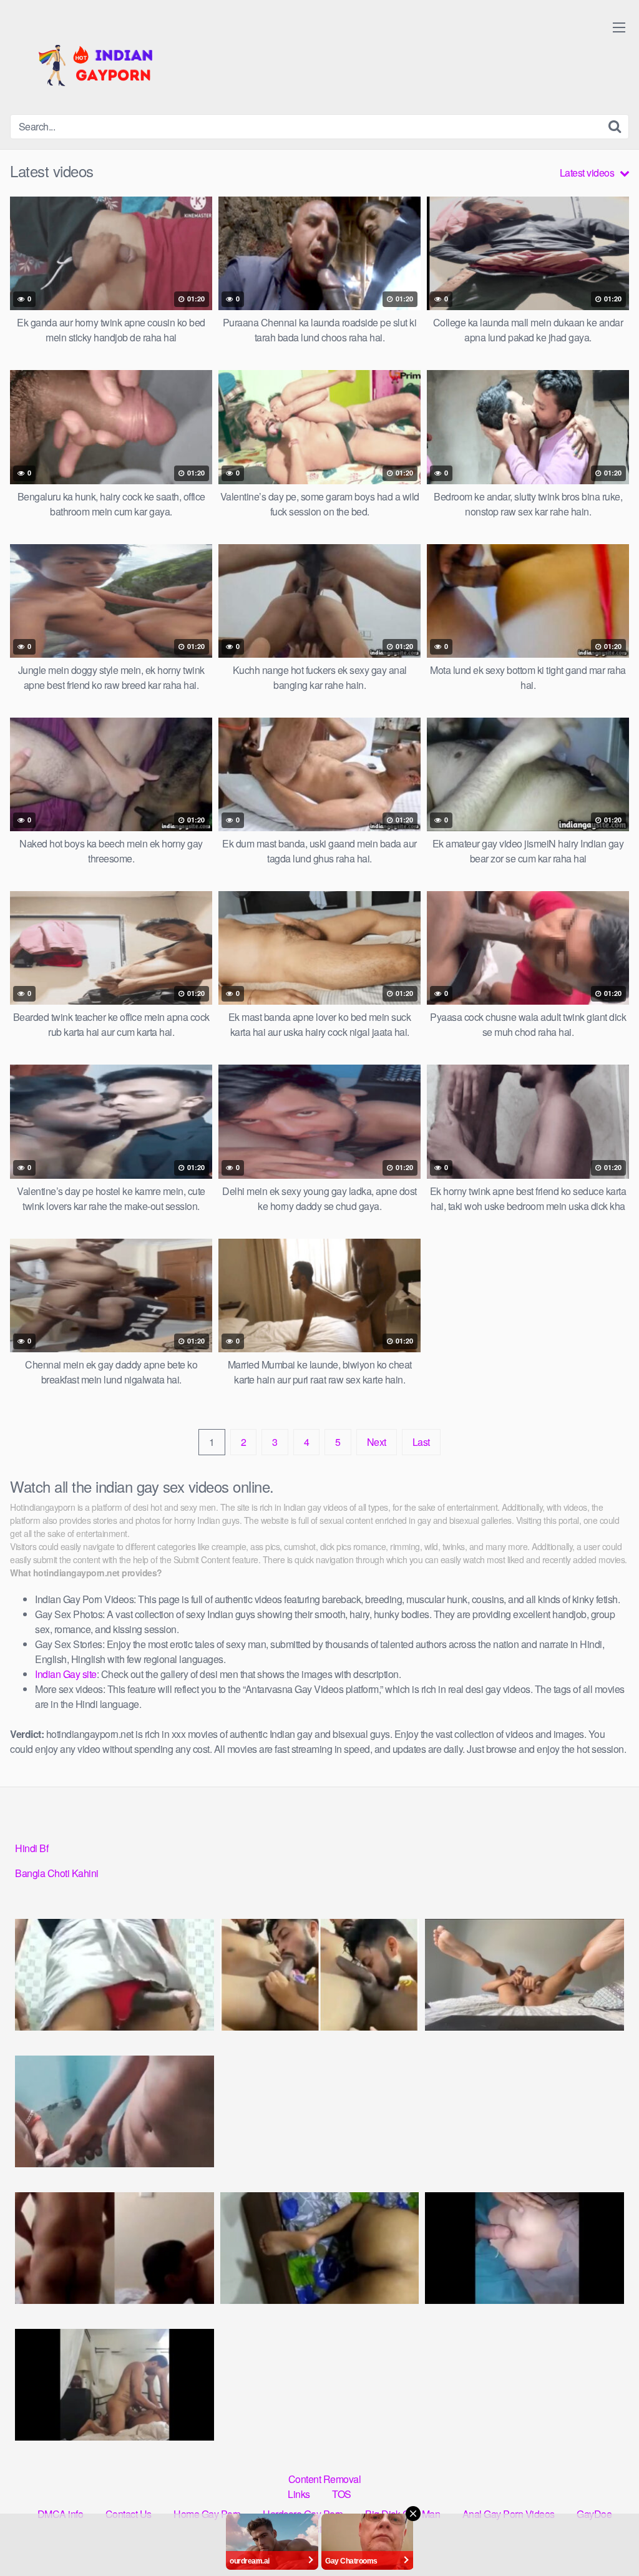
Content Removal (325, 2479)
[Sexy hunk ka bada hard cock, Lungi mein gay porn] (115, 1975)
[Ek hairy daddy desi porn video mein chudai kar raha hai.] (115, 2111)
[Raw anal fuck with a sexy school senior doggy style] (320, 2248)
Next (377, 1442)
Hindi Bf (32, 1848)
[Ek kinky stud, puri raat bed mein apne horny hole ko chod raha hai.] (524, 1975)
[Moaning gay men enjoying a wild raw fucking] (115, 2385)
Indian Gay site (66, 1674)
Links (299, 2494)
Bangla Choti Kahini (57, 1873)
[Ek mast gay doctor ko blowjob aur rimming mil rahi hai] (115, 2248)
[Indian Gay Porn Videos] (104, 62)
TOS (342, 2494)
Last (421, 1442)
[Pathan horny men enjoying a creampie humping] (524, 2248)
